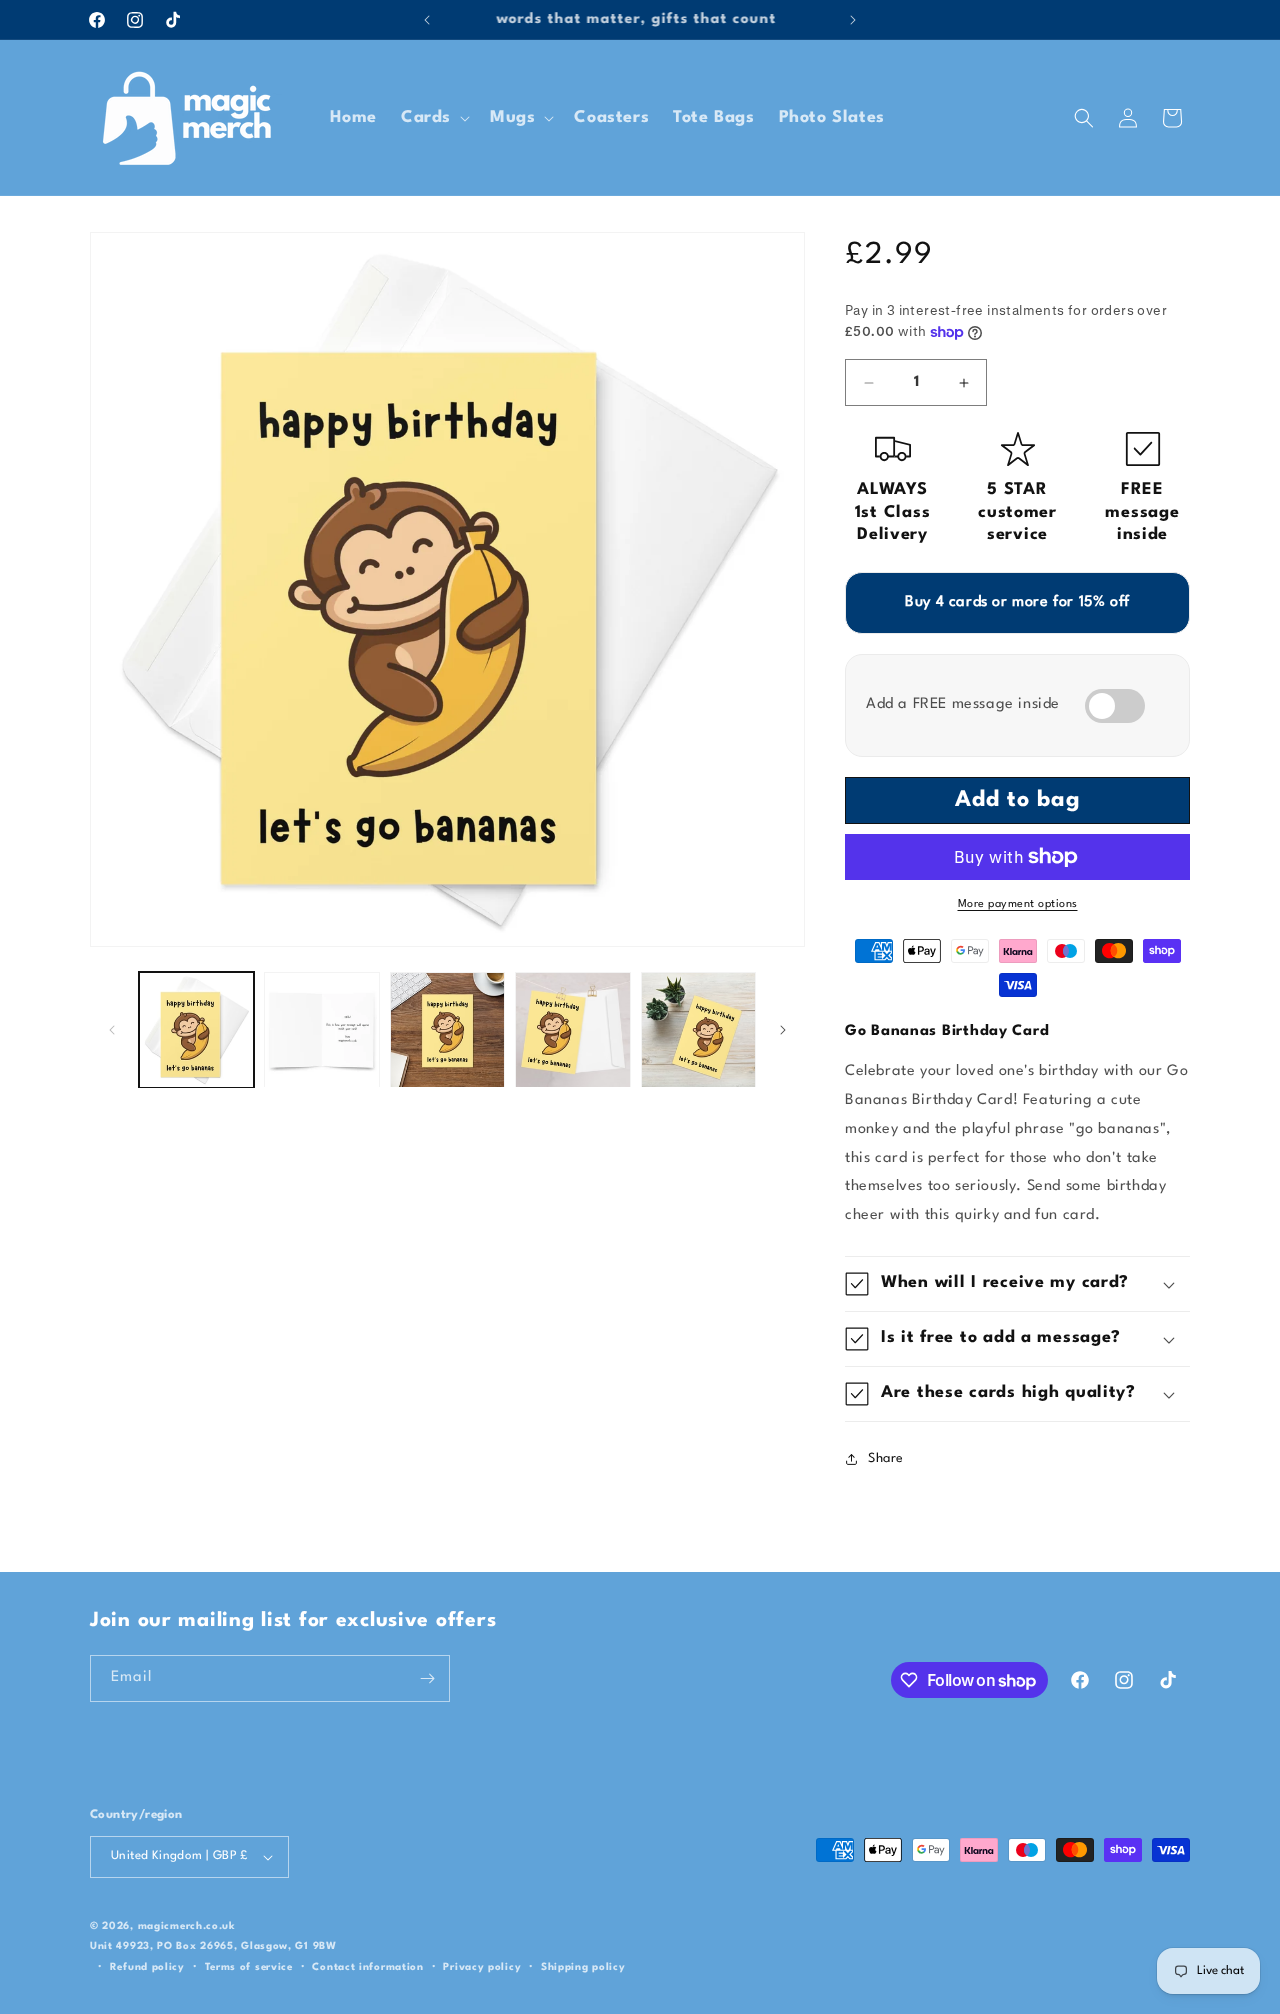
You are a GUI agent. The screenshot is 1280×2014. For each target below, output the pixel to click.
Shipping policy (583, 1967)
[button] (433, 117)
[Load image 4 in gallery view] (572, 1029)
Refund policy (147, 1967)
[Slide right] (783, 1030)
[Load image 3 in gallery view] (447, 1029)
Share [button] (886, 1458)
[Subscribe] (427, 1678)
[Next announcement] (853, 20)
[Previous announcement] (427, 20)
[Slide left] (112, 1030)
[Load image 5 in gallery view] (698, 1029)
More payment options (1018, 904)
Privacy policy (482, 1967)
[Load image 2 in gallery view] (321, 1029)
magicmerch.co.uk (187, 1926)
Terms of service (249, 1967)
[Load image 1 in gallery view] (196, 1029)
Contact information (367, 1967)
